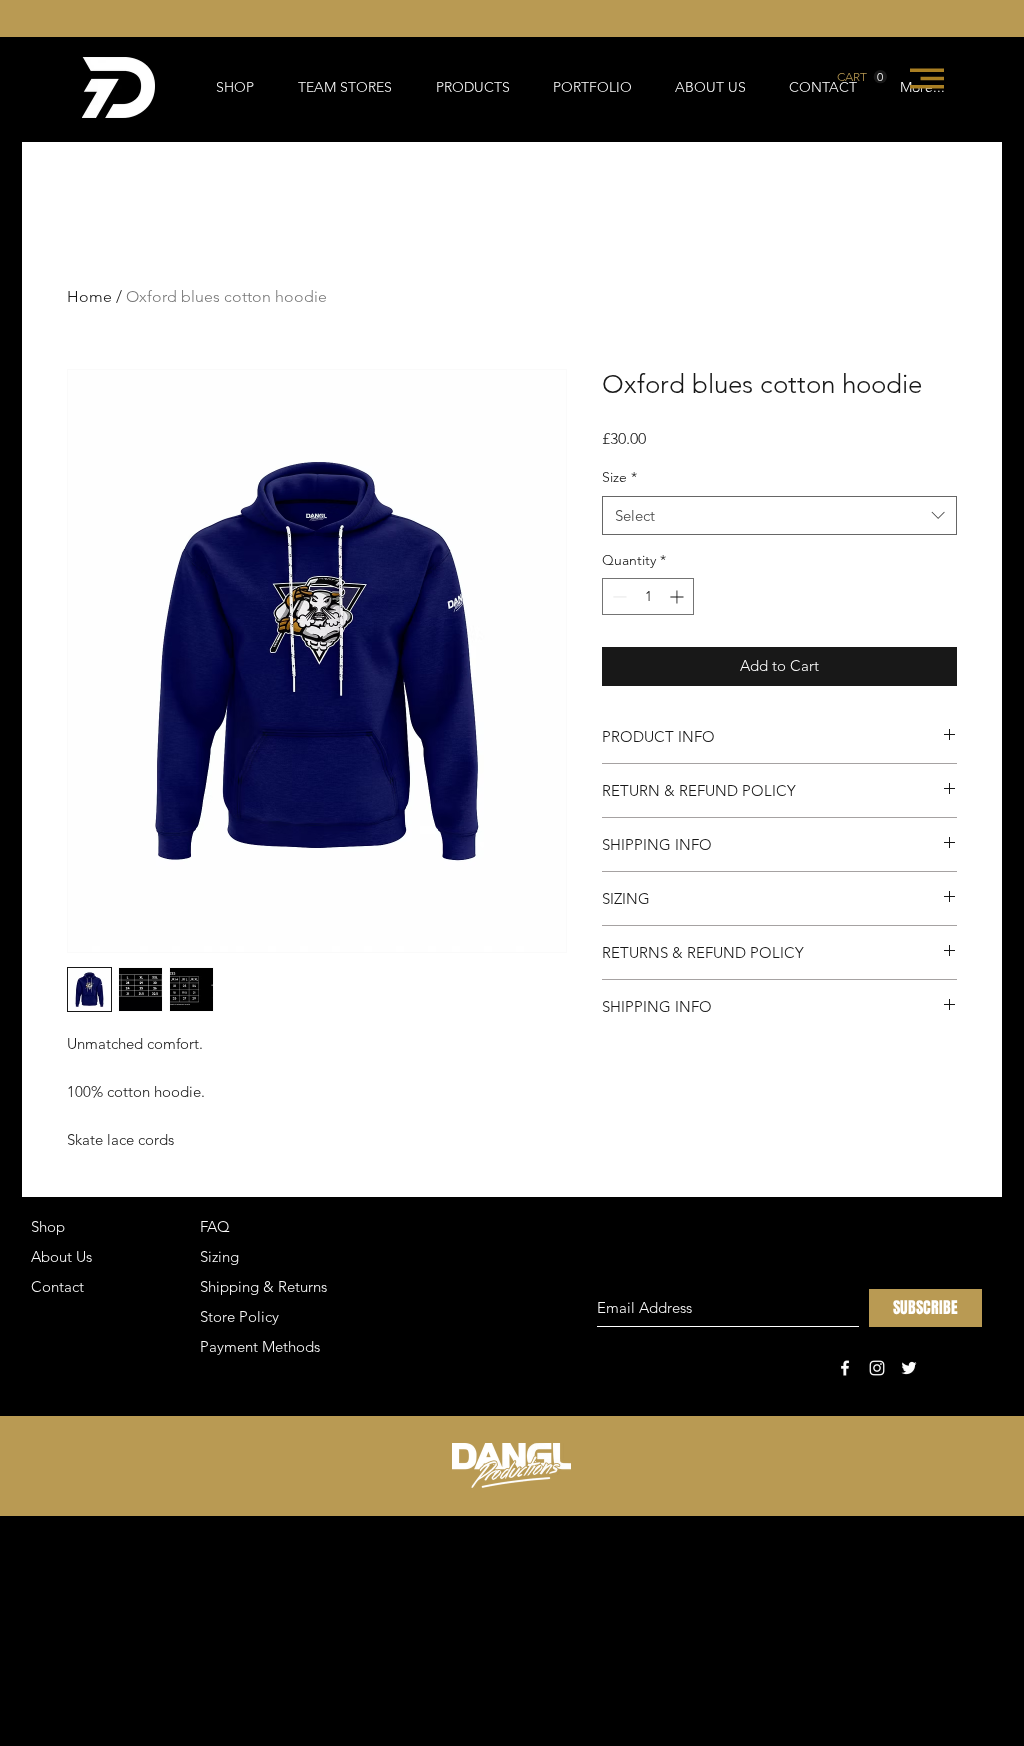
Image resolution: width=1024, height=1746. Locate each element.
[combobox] (779, 515)
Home (89, 296)
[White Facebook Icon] (845, 1368)
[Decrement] (617, 596)
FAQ (215, 1226)
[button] (862, 77)
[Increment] (678, 596)
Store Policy (239, 1316)
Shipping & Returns (263, 1286)
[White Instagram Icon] (877, 1368)
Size (619, 477)
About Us (61, 1256)
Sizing (219, 1256)
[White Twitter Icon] (909, 1368)
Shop (48, 1226)
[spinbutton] (648, 596)
